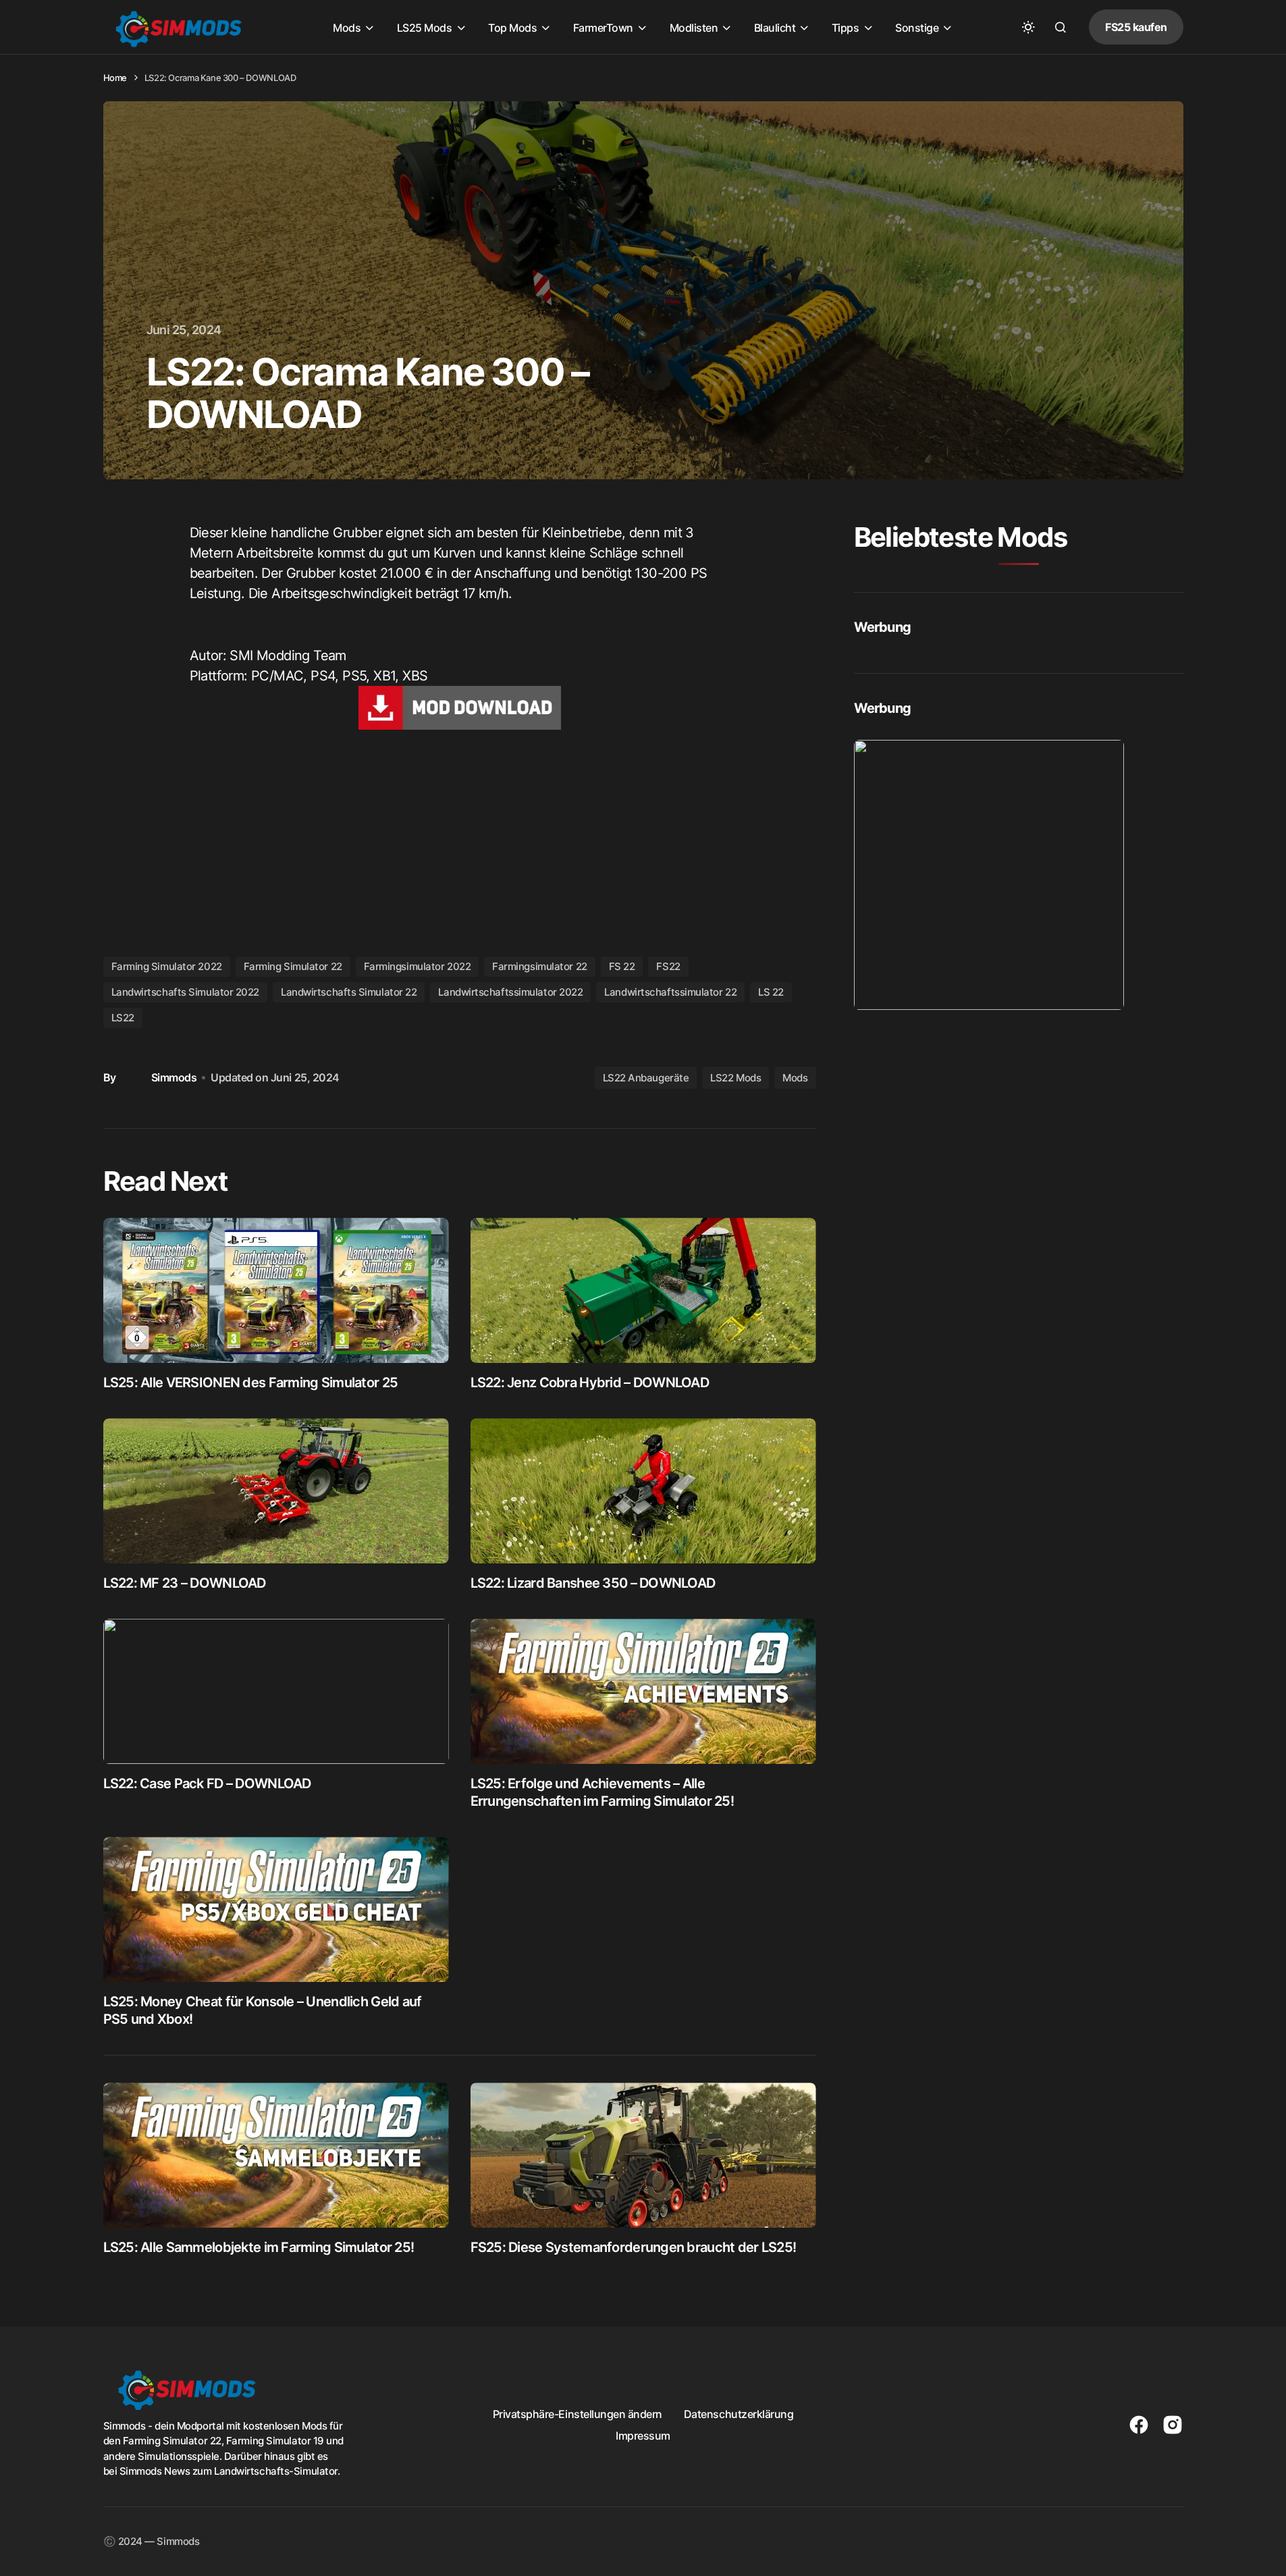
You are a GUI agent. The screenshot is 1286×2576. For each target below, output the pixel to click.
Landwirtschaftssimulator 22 (670, 992)
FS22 (668, 966)
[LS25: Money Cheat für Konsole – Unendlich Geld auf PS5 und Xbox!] (276, 1909)
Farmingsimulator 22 (539, 966)
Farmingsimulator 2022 (418, 966)
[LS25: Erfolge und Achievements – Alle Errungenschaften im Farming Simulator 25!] (643, 1691)
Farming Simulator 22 (293, 966)
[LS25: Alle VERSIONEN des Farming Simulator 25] (276, 1290)
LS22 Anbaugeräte (646, 1078)
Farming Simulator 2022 (167, 966)
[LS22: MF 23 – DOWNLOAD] (276, 1491)
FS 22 (622, 966)
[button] (1028, 27)
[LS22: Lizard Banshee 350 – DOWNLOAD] (643, 1491)
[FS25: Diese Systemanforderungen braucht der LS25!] (643, 2155)
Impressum (643, 2436)
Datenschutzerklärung (739, 2414)
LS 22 (771, 992)
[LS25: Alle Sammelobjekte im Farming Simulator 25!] (276, 2155)
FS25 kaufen (1136, 27)
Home (115, 78)
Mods (795, 1078)
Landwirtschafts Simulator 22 (349, 992)
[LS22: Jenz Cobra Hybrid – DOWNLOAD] (643, 1290)
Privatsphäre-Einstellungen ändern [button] (578, 2414)
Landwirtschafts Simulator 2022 (186, 992)
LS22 (123, 1018)
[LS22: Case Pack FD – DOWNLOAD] (276, 1691)
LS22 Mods (735, 1078)
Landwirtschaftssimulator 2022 (510, 992)
